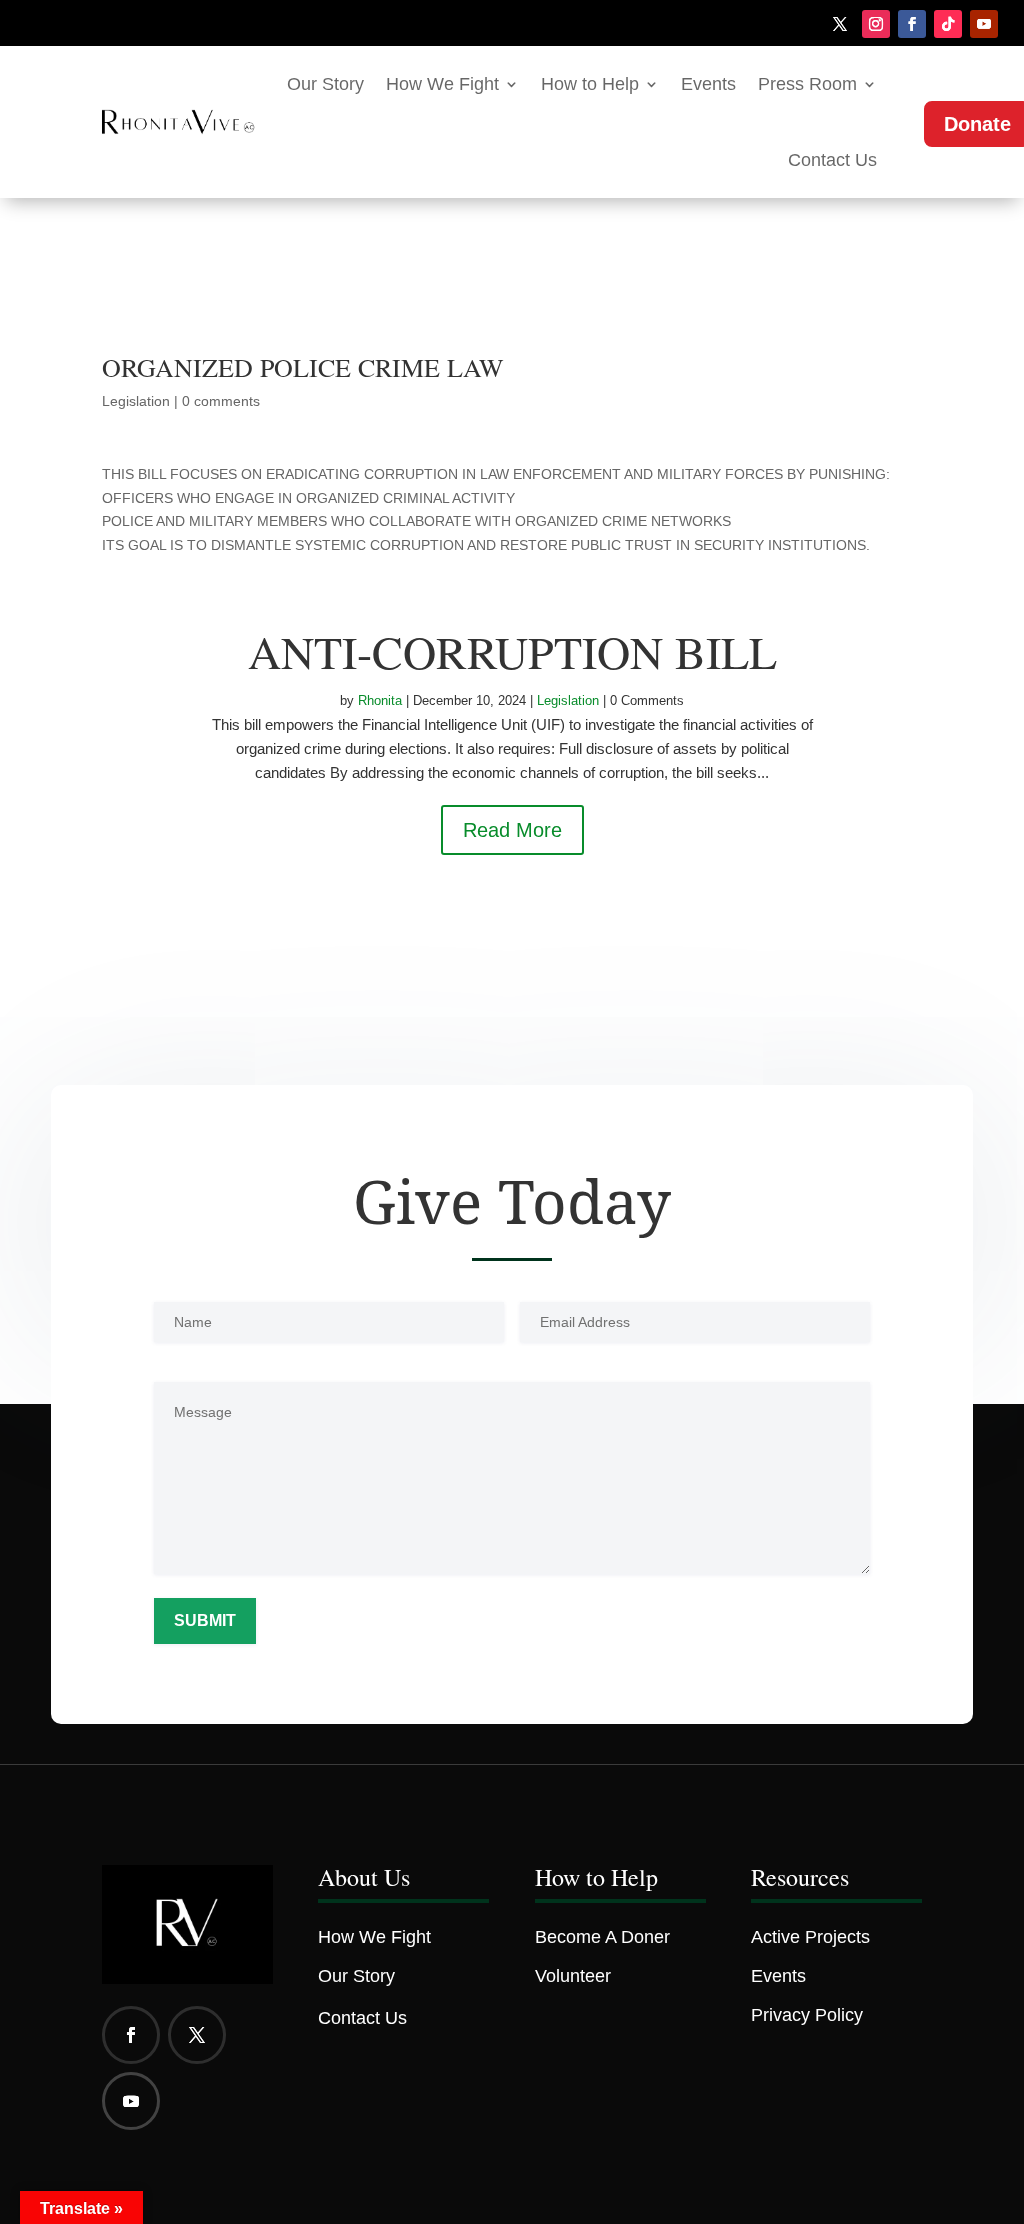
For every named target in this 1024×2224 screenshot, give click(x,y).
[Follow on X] (840, 24)
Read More (512, 830)
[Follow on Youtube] (984, 24)
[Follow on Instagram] (876, 24)
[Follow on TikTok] (948, 24)
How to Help (590, 84)
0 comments (221, 401)
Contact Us (832, 160)
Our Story (325, 84)
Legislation (136, 401)
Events (708, 84)
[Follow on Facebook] (912, 24)
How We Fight (442, 84)
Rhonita (380, 700)
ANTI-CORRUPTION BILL (512, 651)
